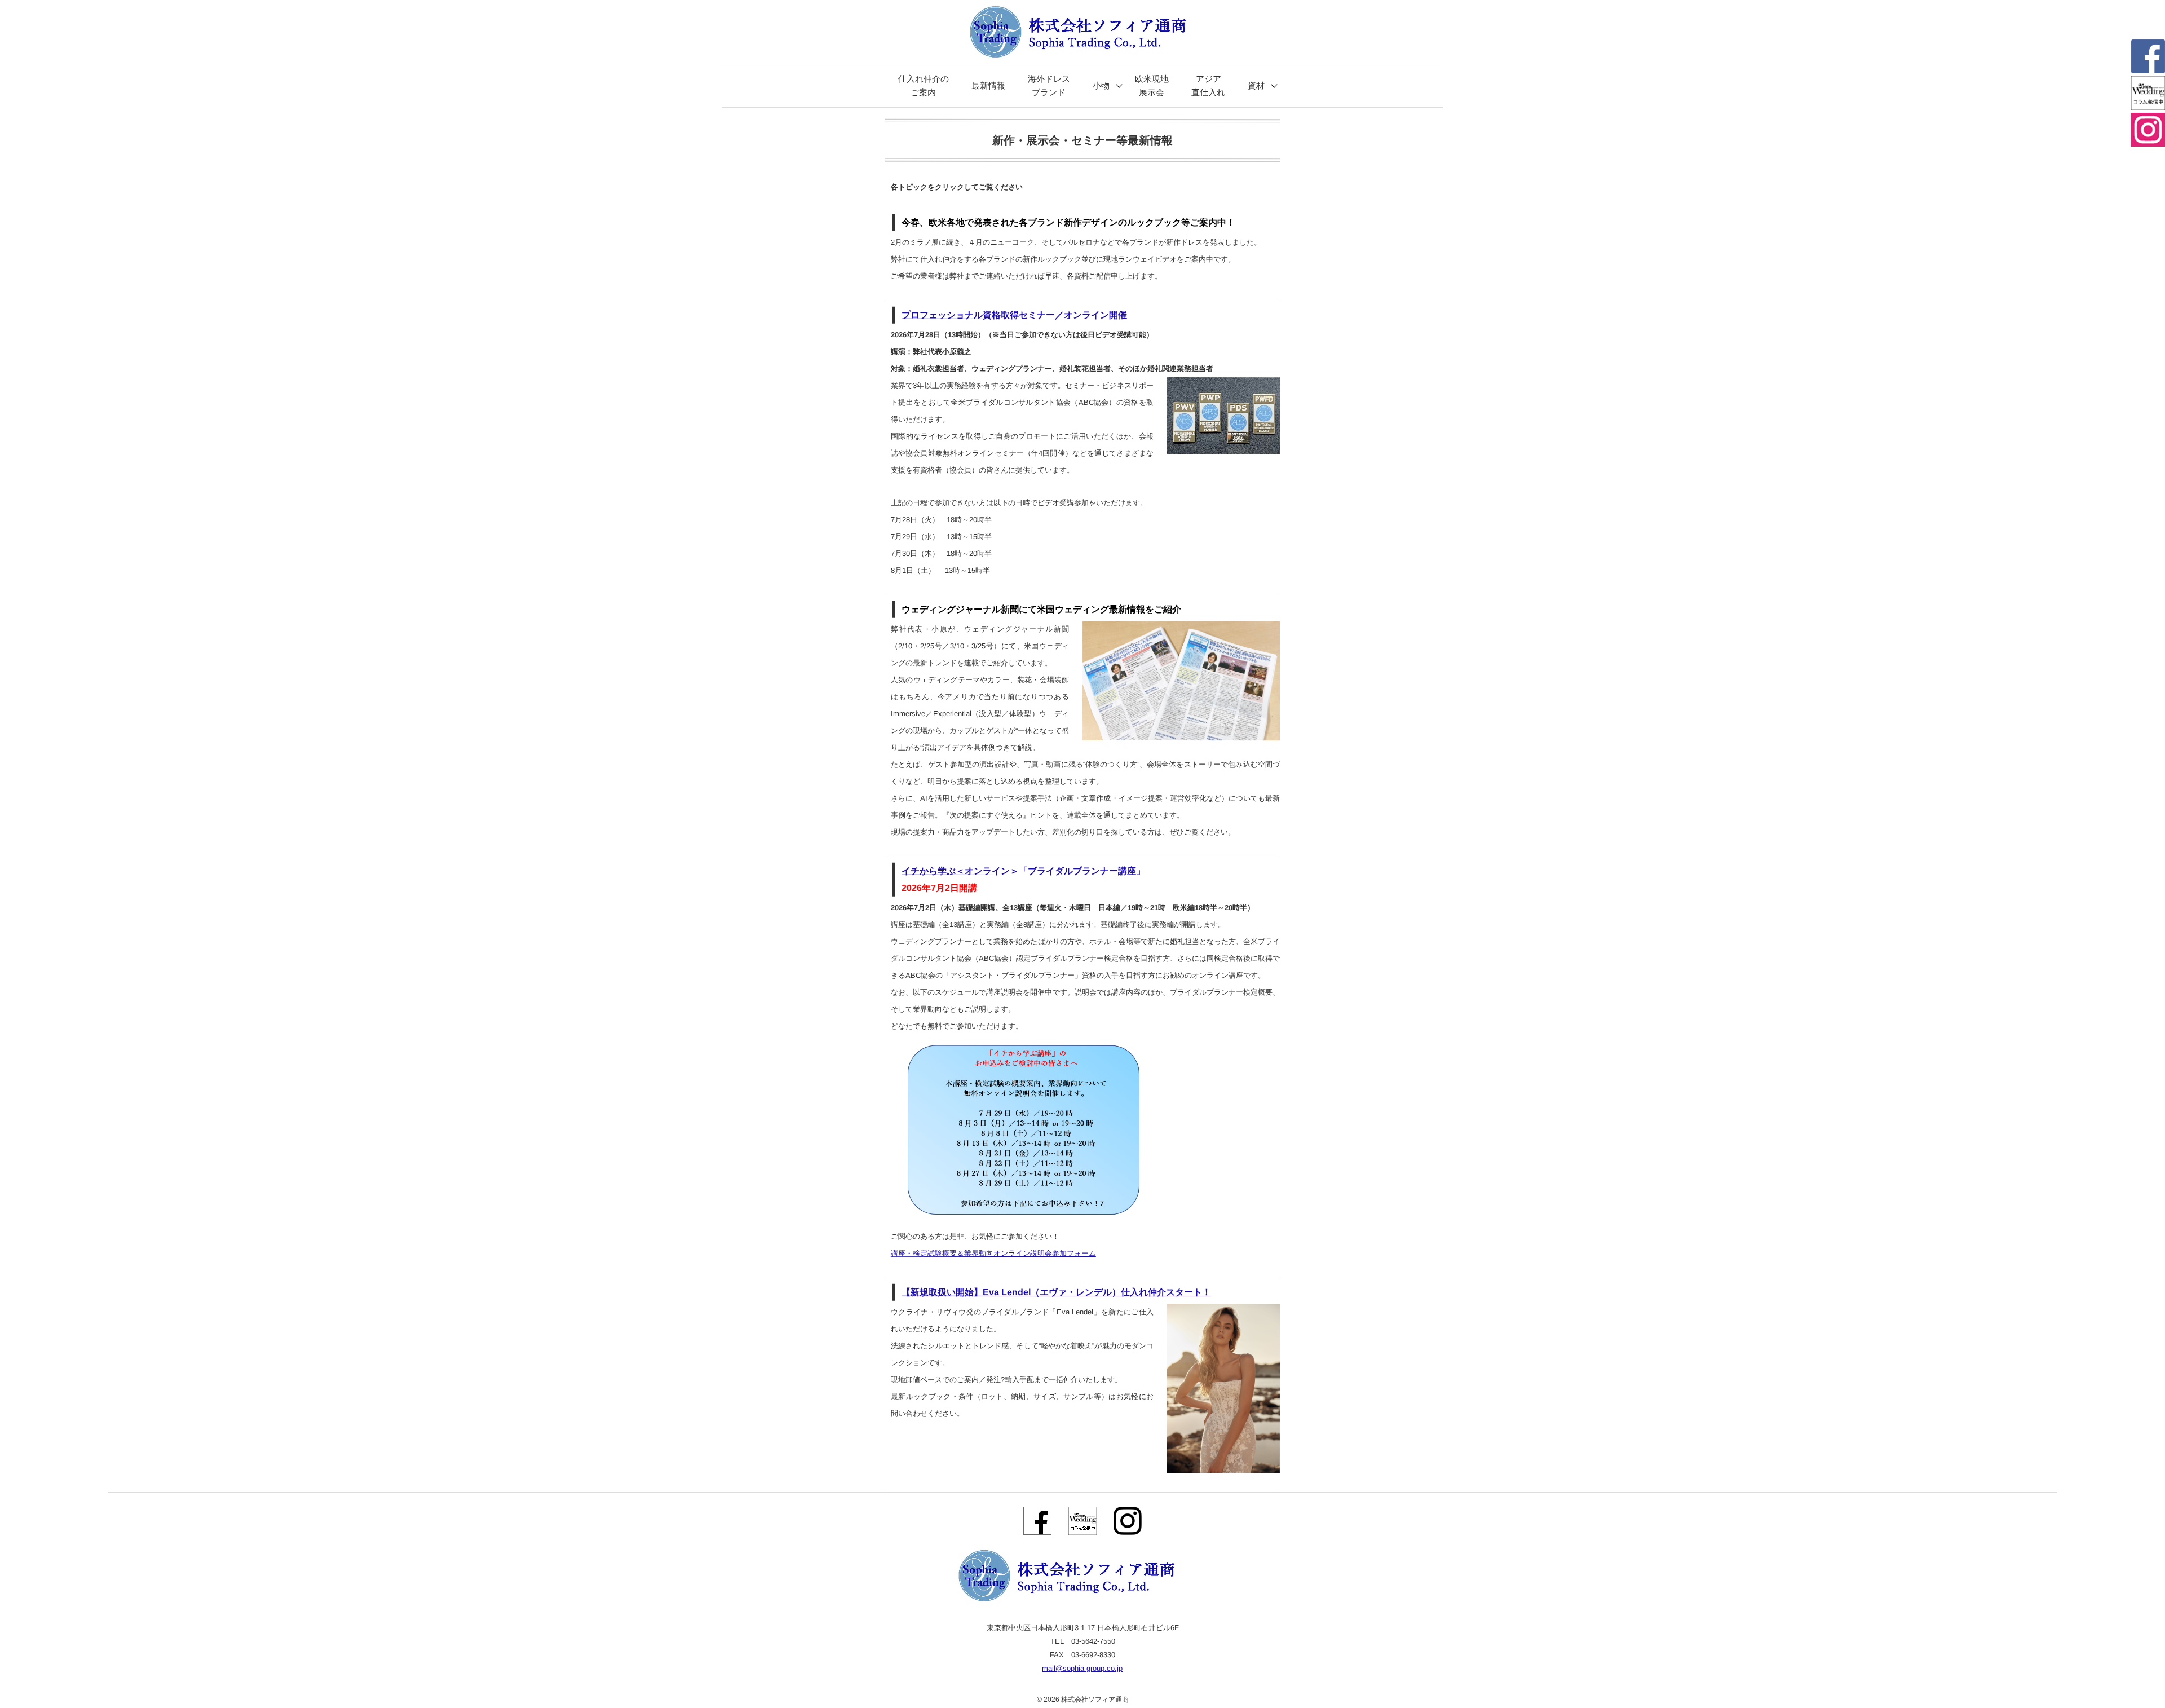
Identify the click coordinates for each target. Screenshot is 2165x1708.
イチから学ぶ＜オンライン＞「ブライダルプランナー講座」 (1023, 871)
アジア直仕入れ (1208, 85)
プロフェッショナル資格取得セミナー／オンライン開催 (1014, 315)
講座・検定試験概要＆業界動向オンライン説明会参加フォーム (993, 1253)
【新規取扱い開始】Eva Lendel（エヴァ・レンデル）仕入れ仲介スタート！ (1056, 1292)
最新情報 (988, 85)
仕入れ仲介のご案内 (924, 85)
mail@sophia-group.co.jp (1082, 1668)
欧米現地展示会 (1152, 85)
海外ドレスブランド (1049, 85)
